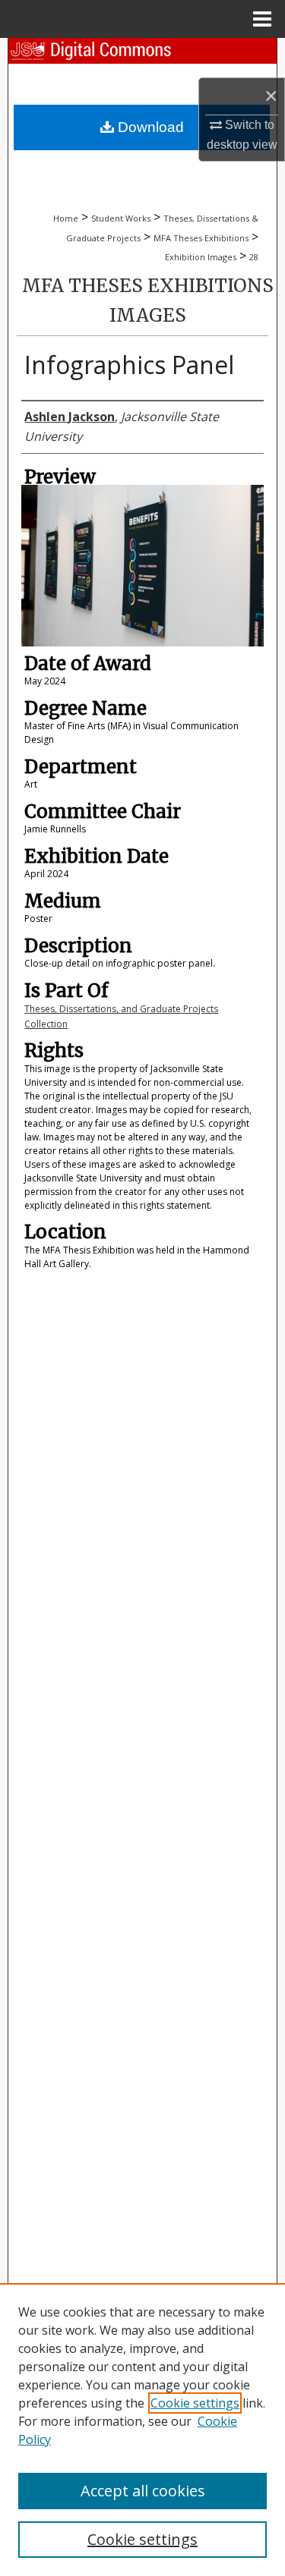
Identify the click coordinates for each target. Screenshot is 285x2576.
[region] (142, 2430)
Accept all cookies (143, 2491)
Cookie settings (195, 2403)
